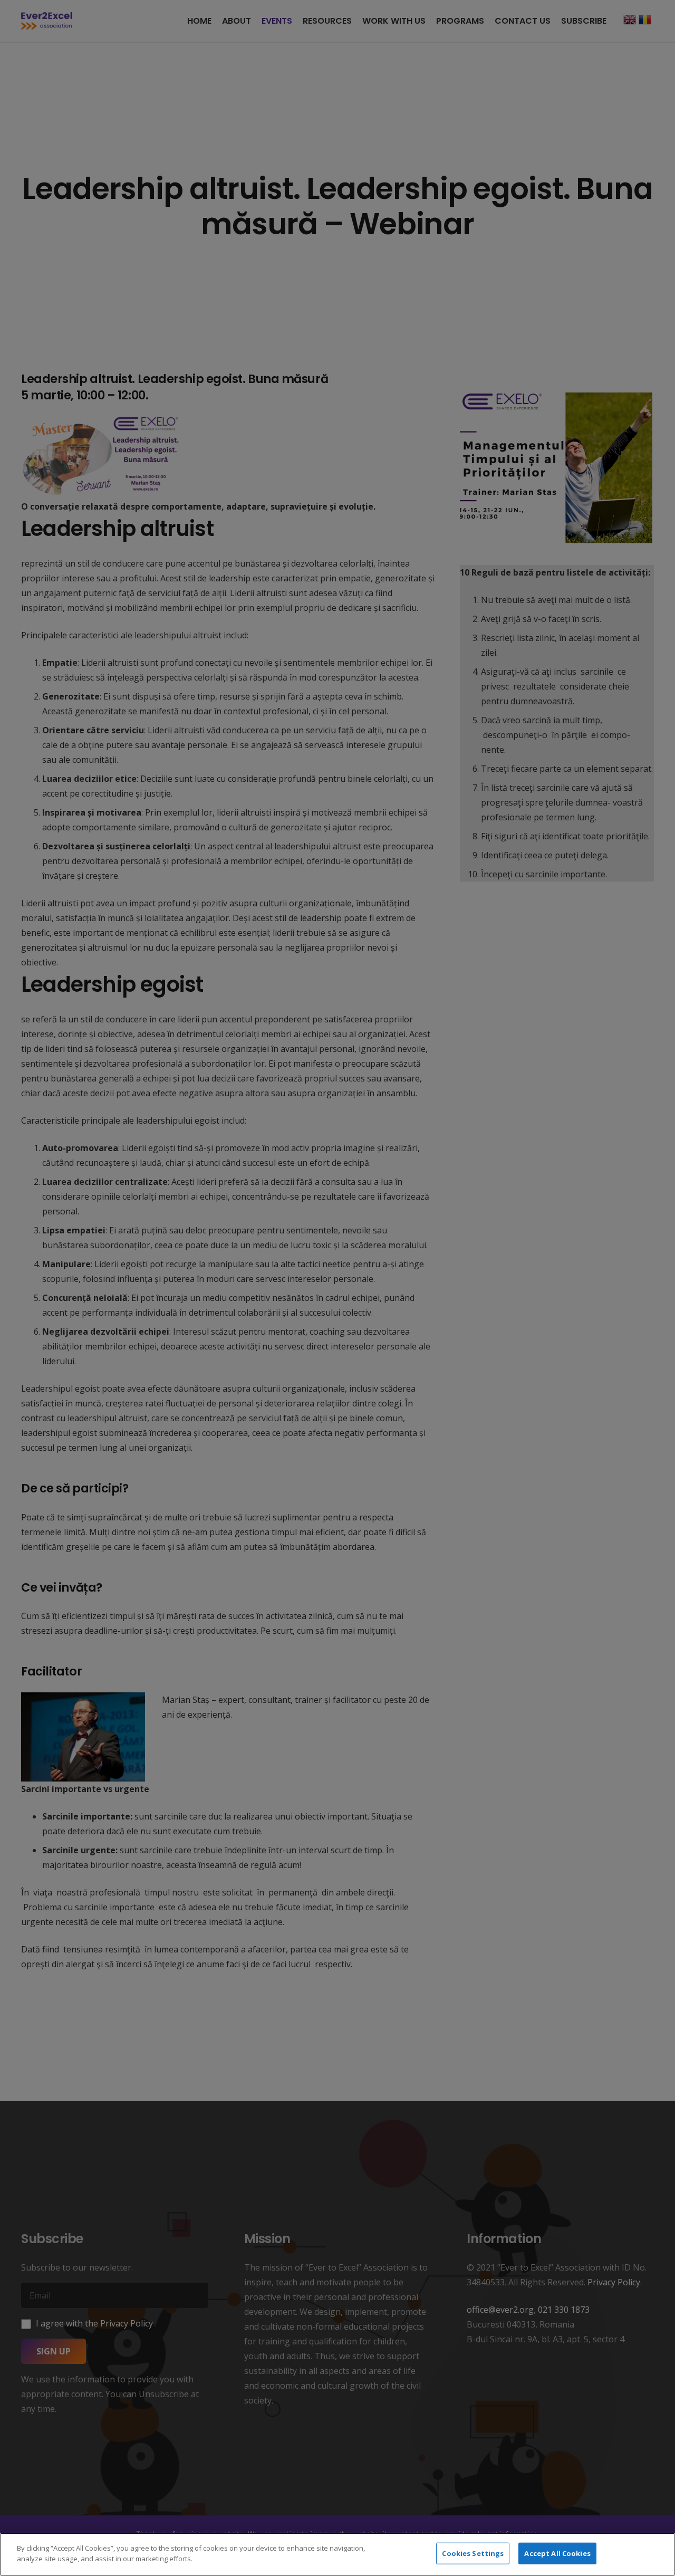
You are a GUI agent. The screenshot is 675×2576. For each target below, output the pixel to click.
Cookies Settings (473, 2553)
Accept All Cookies (557, 2553)
